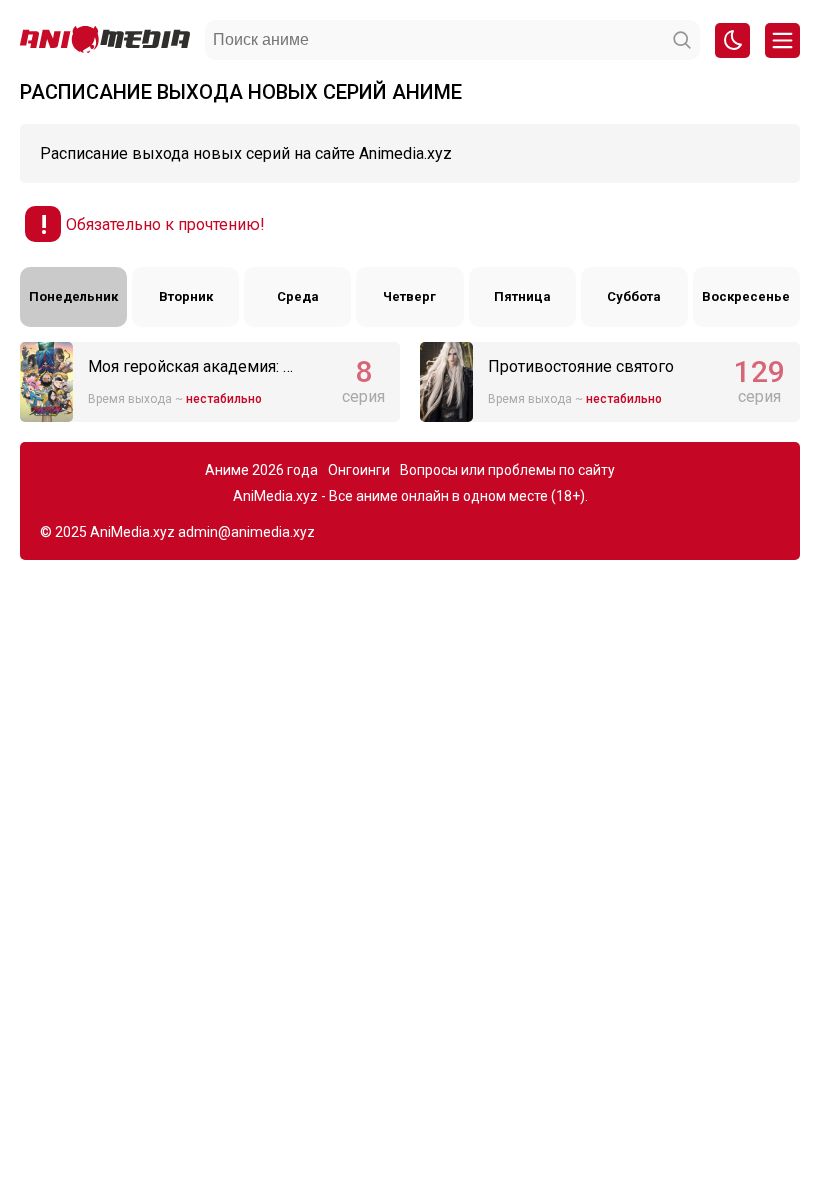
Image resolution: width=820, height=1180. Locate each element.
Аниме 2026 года (261, 470)
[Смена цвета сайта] (732, 40)
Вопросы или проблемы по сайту (507, 470)
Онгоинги (359, 470)
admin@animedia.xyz (246, 532)
